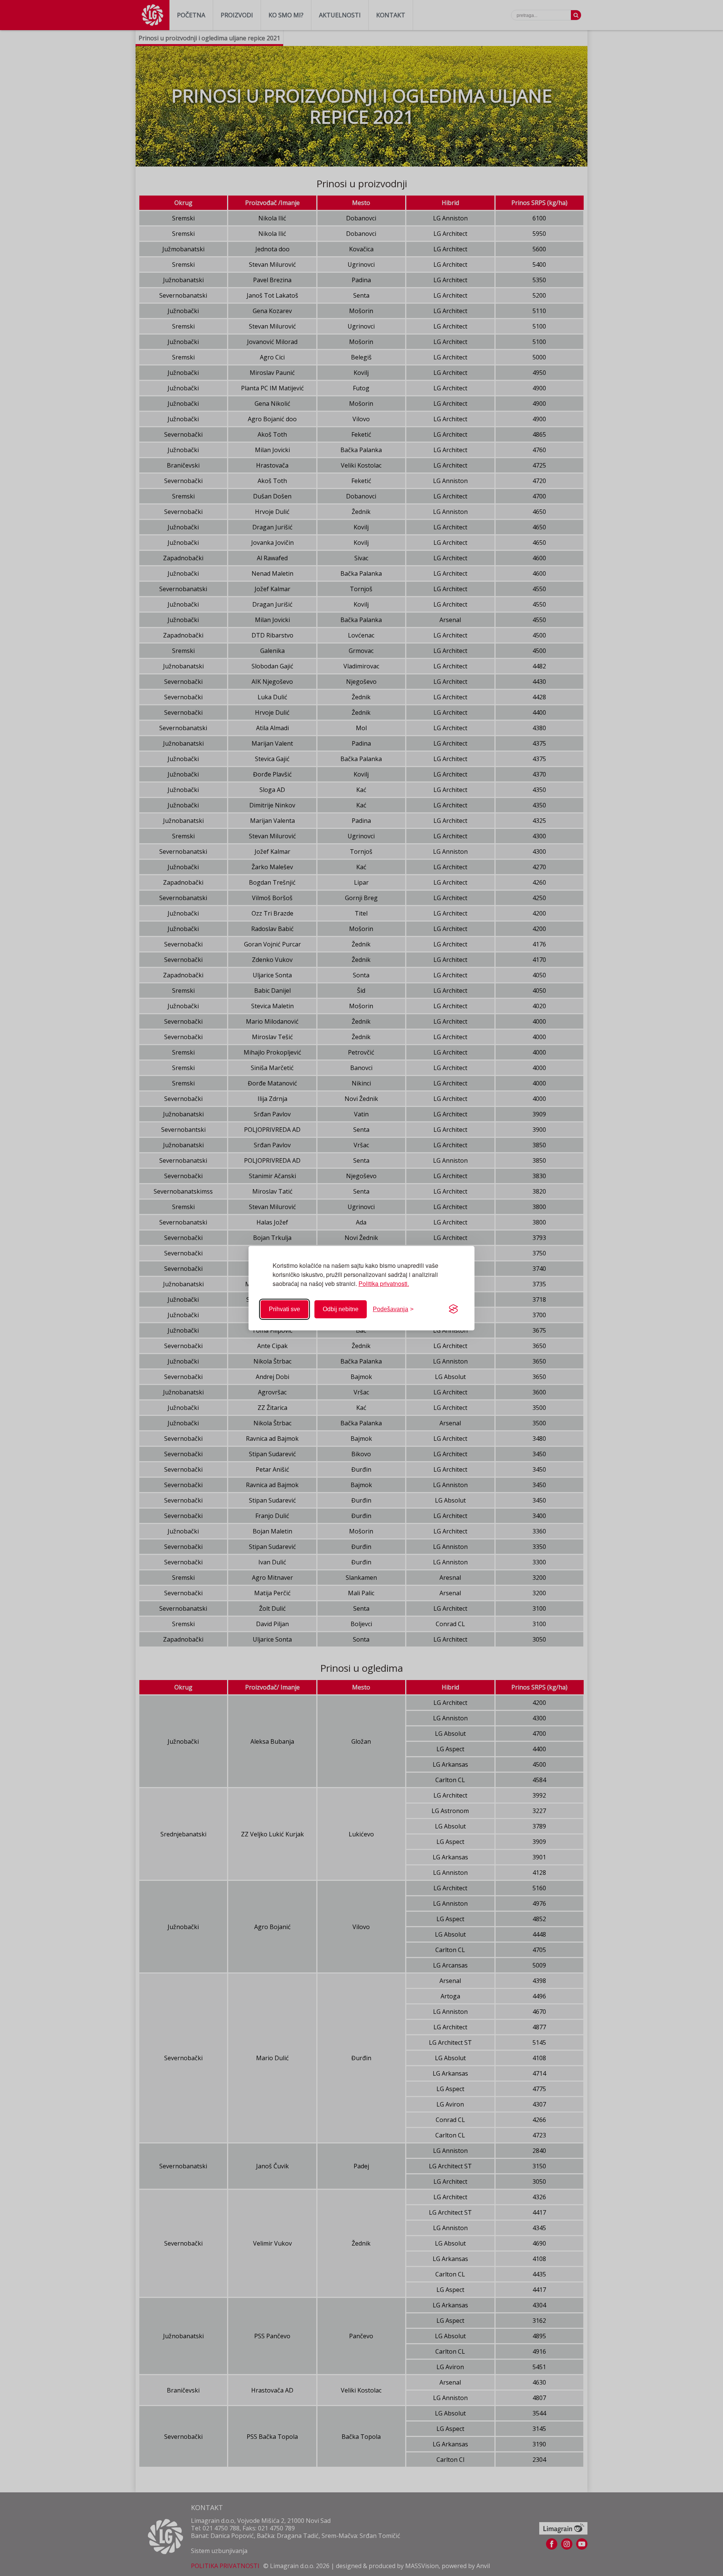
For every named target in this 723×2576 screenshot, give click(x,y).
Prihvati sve (284, 1309)
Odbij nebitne (341, 1309)
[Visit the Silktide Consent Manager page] (453, 1309)
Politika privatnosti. (384, 1283)
